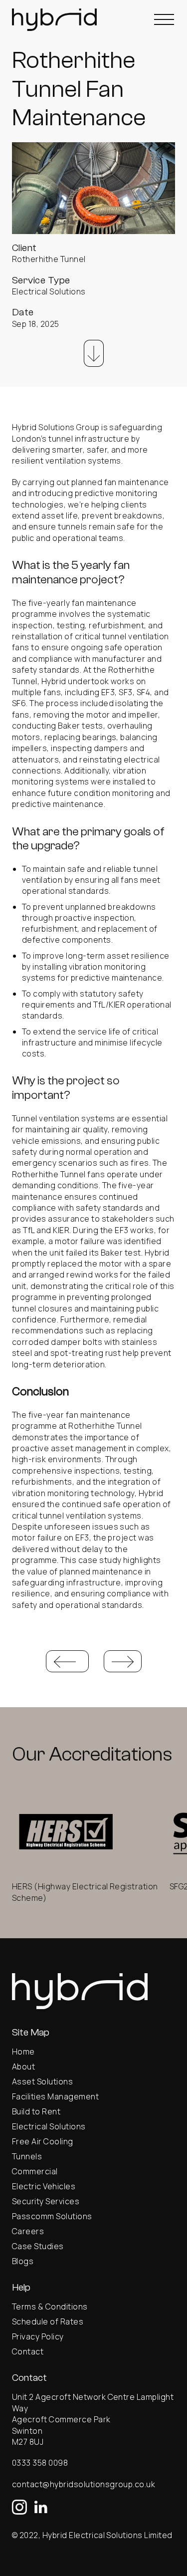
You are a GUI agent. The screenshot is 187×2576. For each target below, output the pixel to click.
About (23, 2066)
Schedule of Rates (49, 2321)
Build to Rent (36, 2111)
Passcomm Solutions (52, 2216)
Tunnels (27, 2156)
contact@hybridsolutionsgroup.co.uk (84, 2484)
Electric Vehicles (44, 2186)
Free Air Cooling (43, 2141)
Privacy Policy (38, 2336)
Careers (28, 2231)
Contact (28, 2351)
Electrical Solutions (49, 2126)
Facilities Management (55, 2096)
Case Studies (38, 2246)
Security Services (46, 2201)
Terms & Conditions (50, 2307)
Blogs (23, 2261)
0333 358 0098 (40, 2463)
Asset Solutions (42, 2081)
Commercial (35, 2171)
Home (23, 2052)
